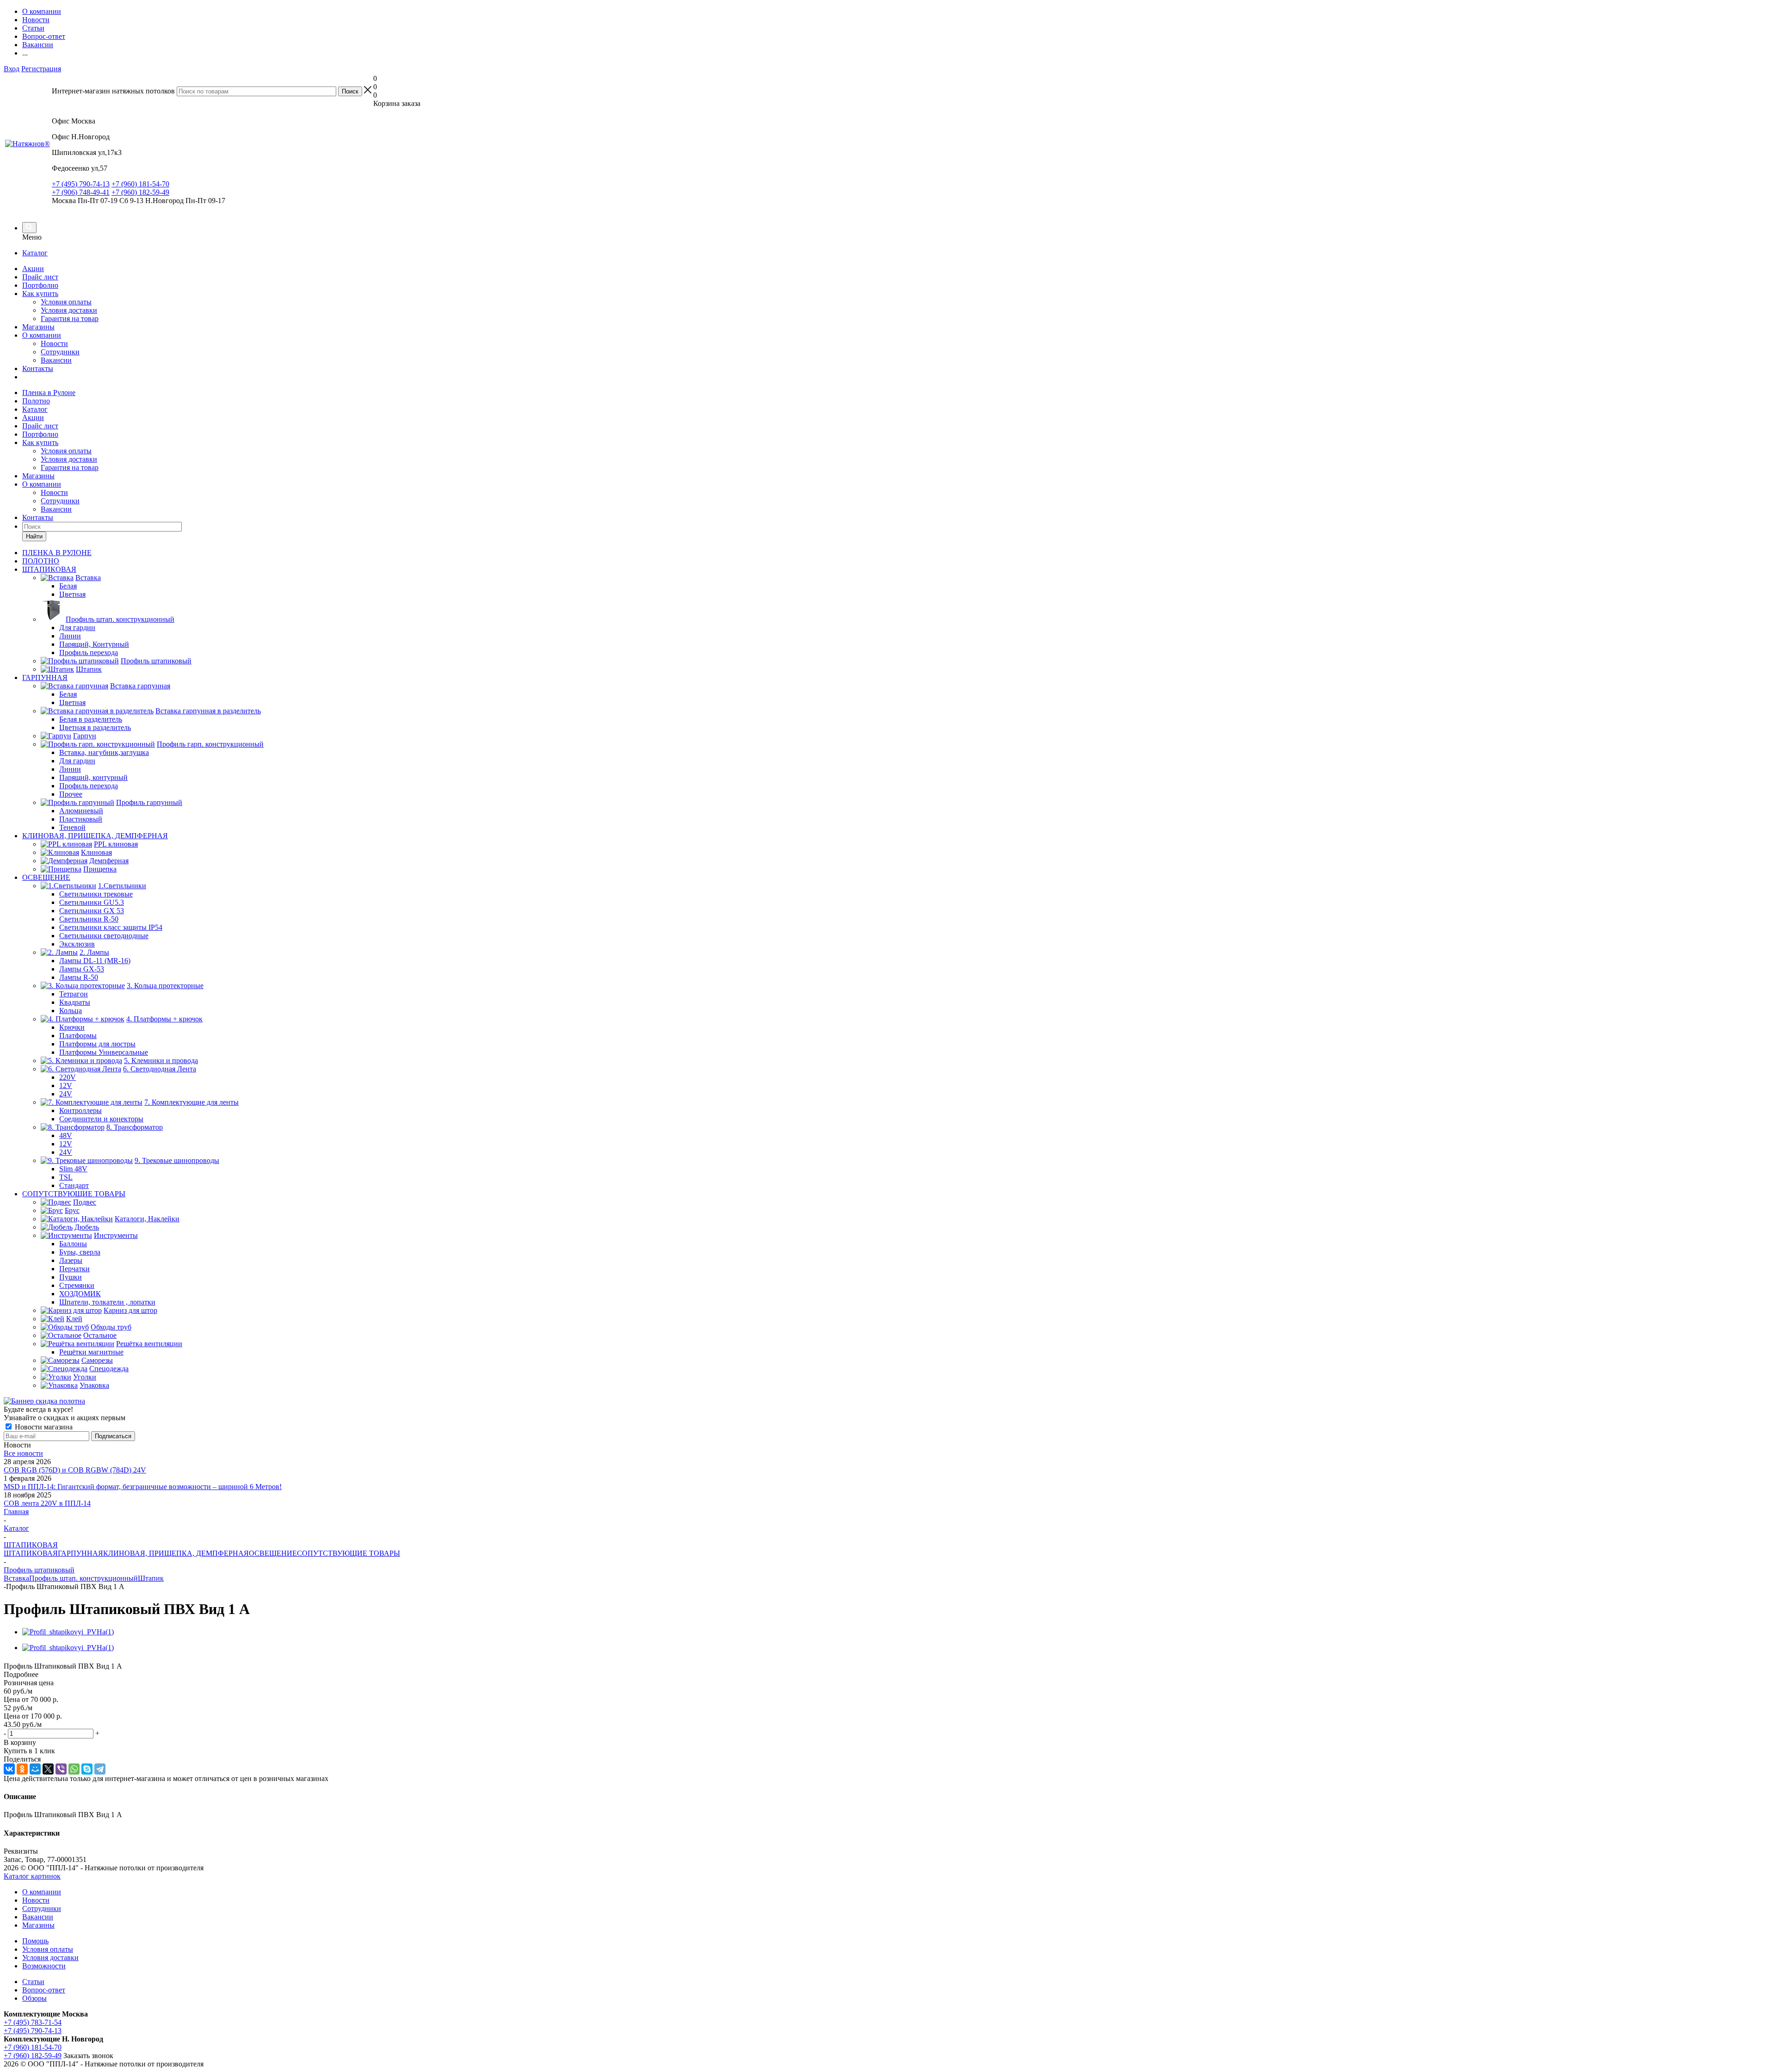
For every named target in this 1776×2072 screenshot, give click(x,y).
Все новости (23, 1453)
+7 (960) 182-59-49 (140, 192)
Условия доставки (69, 310)
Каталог (35, 253)
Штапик (151, 1578)
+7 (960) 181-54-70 (140, 184)
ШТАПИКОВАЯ (31, 1553)
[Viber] (61, 1769)
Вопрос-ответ (44, 1990)
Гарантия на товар (70, 319)
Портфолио (40, 285)
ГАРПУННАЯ (80, 1553)
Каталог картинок (32, 1876)
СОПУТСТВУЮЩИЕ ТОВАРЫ (348, 1553)
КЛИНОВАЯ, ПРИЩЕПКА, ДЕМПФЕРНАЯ (176, 1553)
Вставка (16, 1578)
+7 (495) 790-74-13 (81, 184)
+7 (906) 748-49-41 (81, 192)
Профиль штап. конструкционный (83, 1578)
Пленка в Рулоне (49, 393)
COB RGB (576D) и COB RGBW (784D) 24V (75, 1470)
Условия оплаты (66, 302)
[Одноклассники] (22, 1769)
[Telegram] (100, 1769)
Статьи (33, 1982)
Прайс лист (40, 277)
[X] (48, 1769)
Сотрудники (60, 352)
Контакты (38, 368)
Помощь (35, 1941)
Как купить (40, 294)
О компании (42, 335)
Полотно (36, 401)
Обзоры (34, 1998)
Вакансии (56, 360)
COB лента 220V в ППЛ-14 (47, 1503)
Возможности (44, 1966)
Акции (33, 269)
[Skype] (87, 1769)
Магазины (38, 327)
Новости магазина (43, 1427)
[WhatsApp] (74, 1769)
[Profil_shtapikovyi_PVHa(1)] (68, 1632)
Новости (54, 343)
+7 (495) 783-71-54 (33, 2022)
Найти (34, 536)
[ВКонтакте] (9, 1769)
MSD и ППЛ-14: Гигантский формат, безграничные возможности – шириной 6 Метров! (143, 1487)
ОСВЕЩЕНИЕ (273, 1553)
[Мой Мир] (35, 1769)
